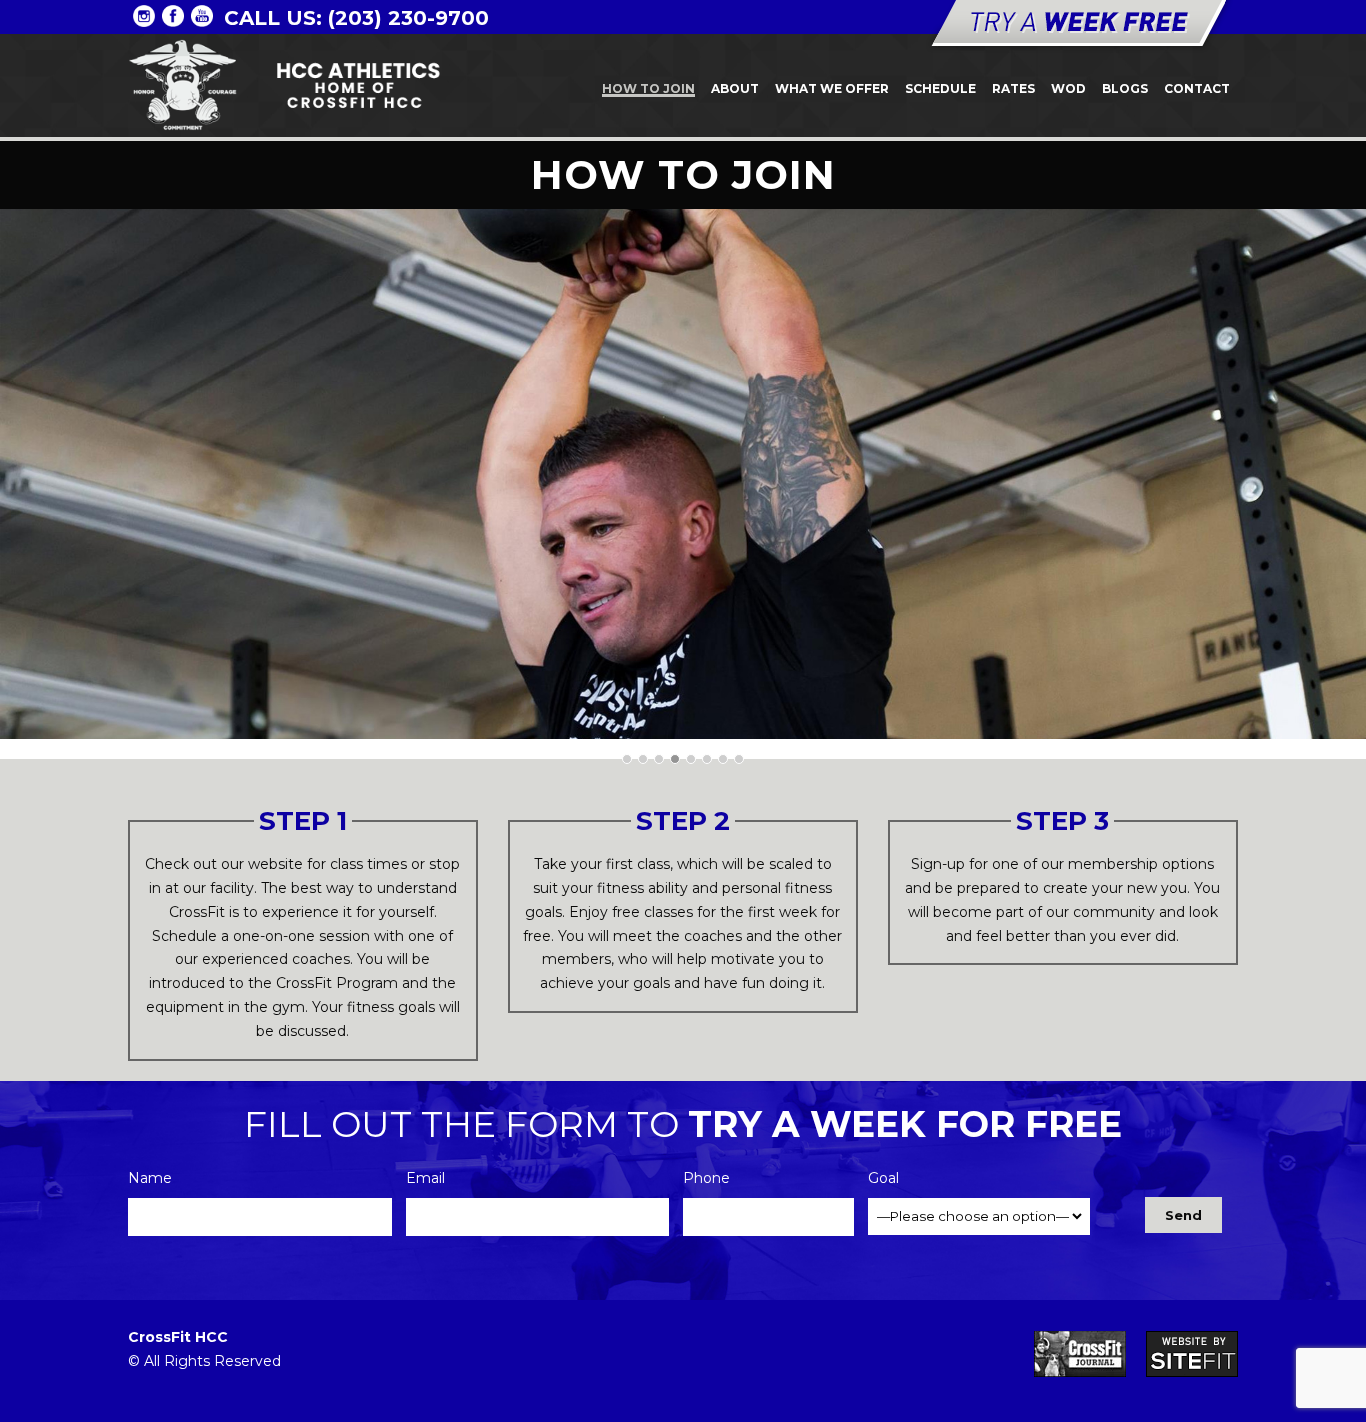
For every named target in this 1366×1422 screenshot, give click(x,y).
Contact (1197, 88)
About (735, 88)
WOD (1068, 88)
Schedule (940, 88)
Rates (1013, 88)
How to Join (648, 88)
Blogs (1125, 88)
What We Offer (832, 88)
